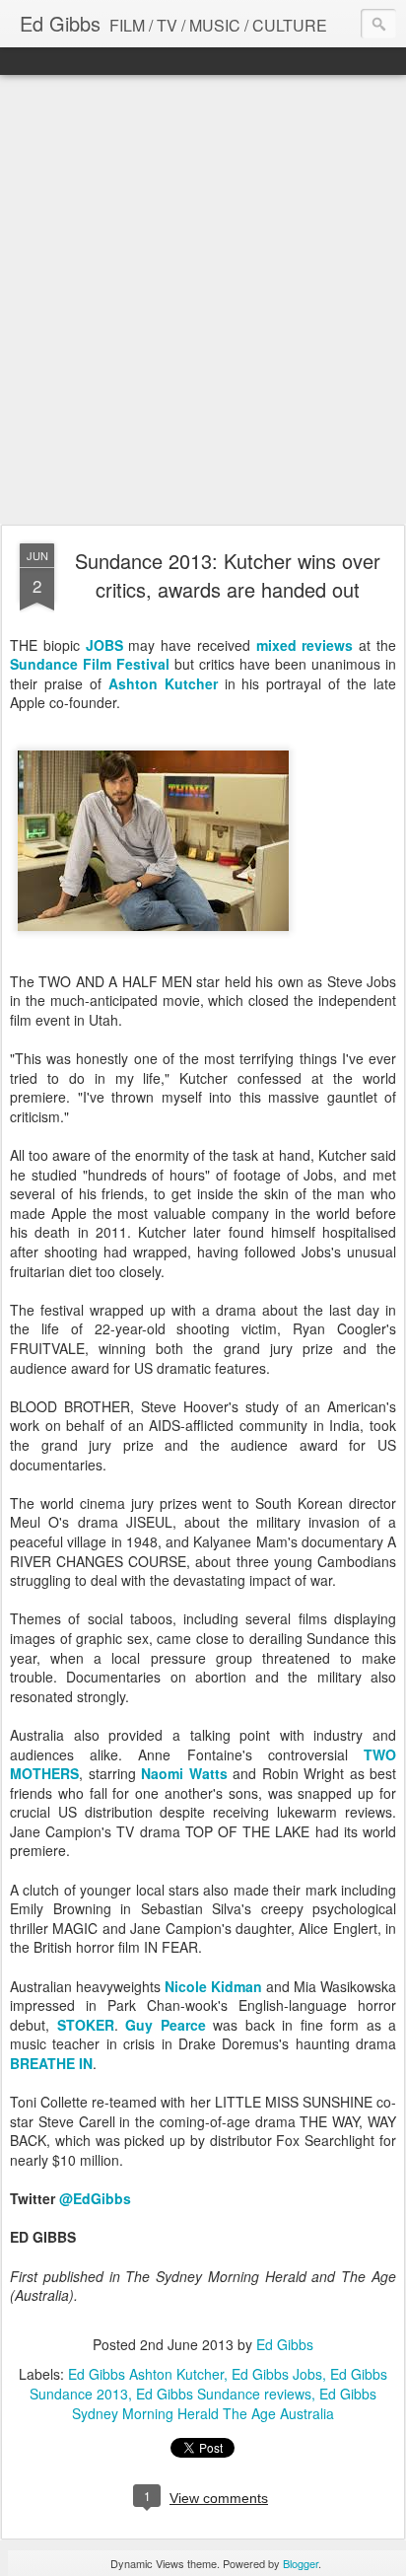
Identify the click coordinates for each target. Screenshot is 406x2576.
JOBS (104, 645)
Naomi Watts (184, 1773)
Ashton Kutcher (163, 683)
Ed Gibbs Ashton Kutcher (146, 2374)
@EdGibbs (95, 2198)
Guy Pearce (166, 2025)
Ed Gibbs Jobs (277, 2374)
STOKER (86, 2025)
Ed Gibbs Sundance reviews (224, 2394)
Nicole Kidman (213, 1986)
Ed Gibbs (285, 2344)
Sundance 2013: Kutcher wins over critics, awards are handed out (228, 575)
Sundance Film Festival (90, 664)
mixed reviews (305, 645)
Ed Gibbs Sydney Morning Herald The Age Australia (224, 2403)
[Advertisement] (203, 301)
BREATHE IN (51, 2063)
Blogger (301, 2563)
